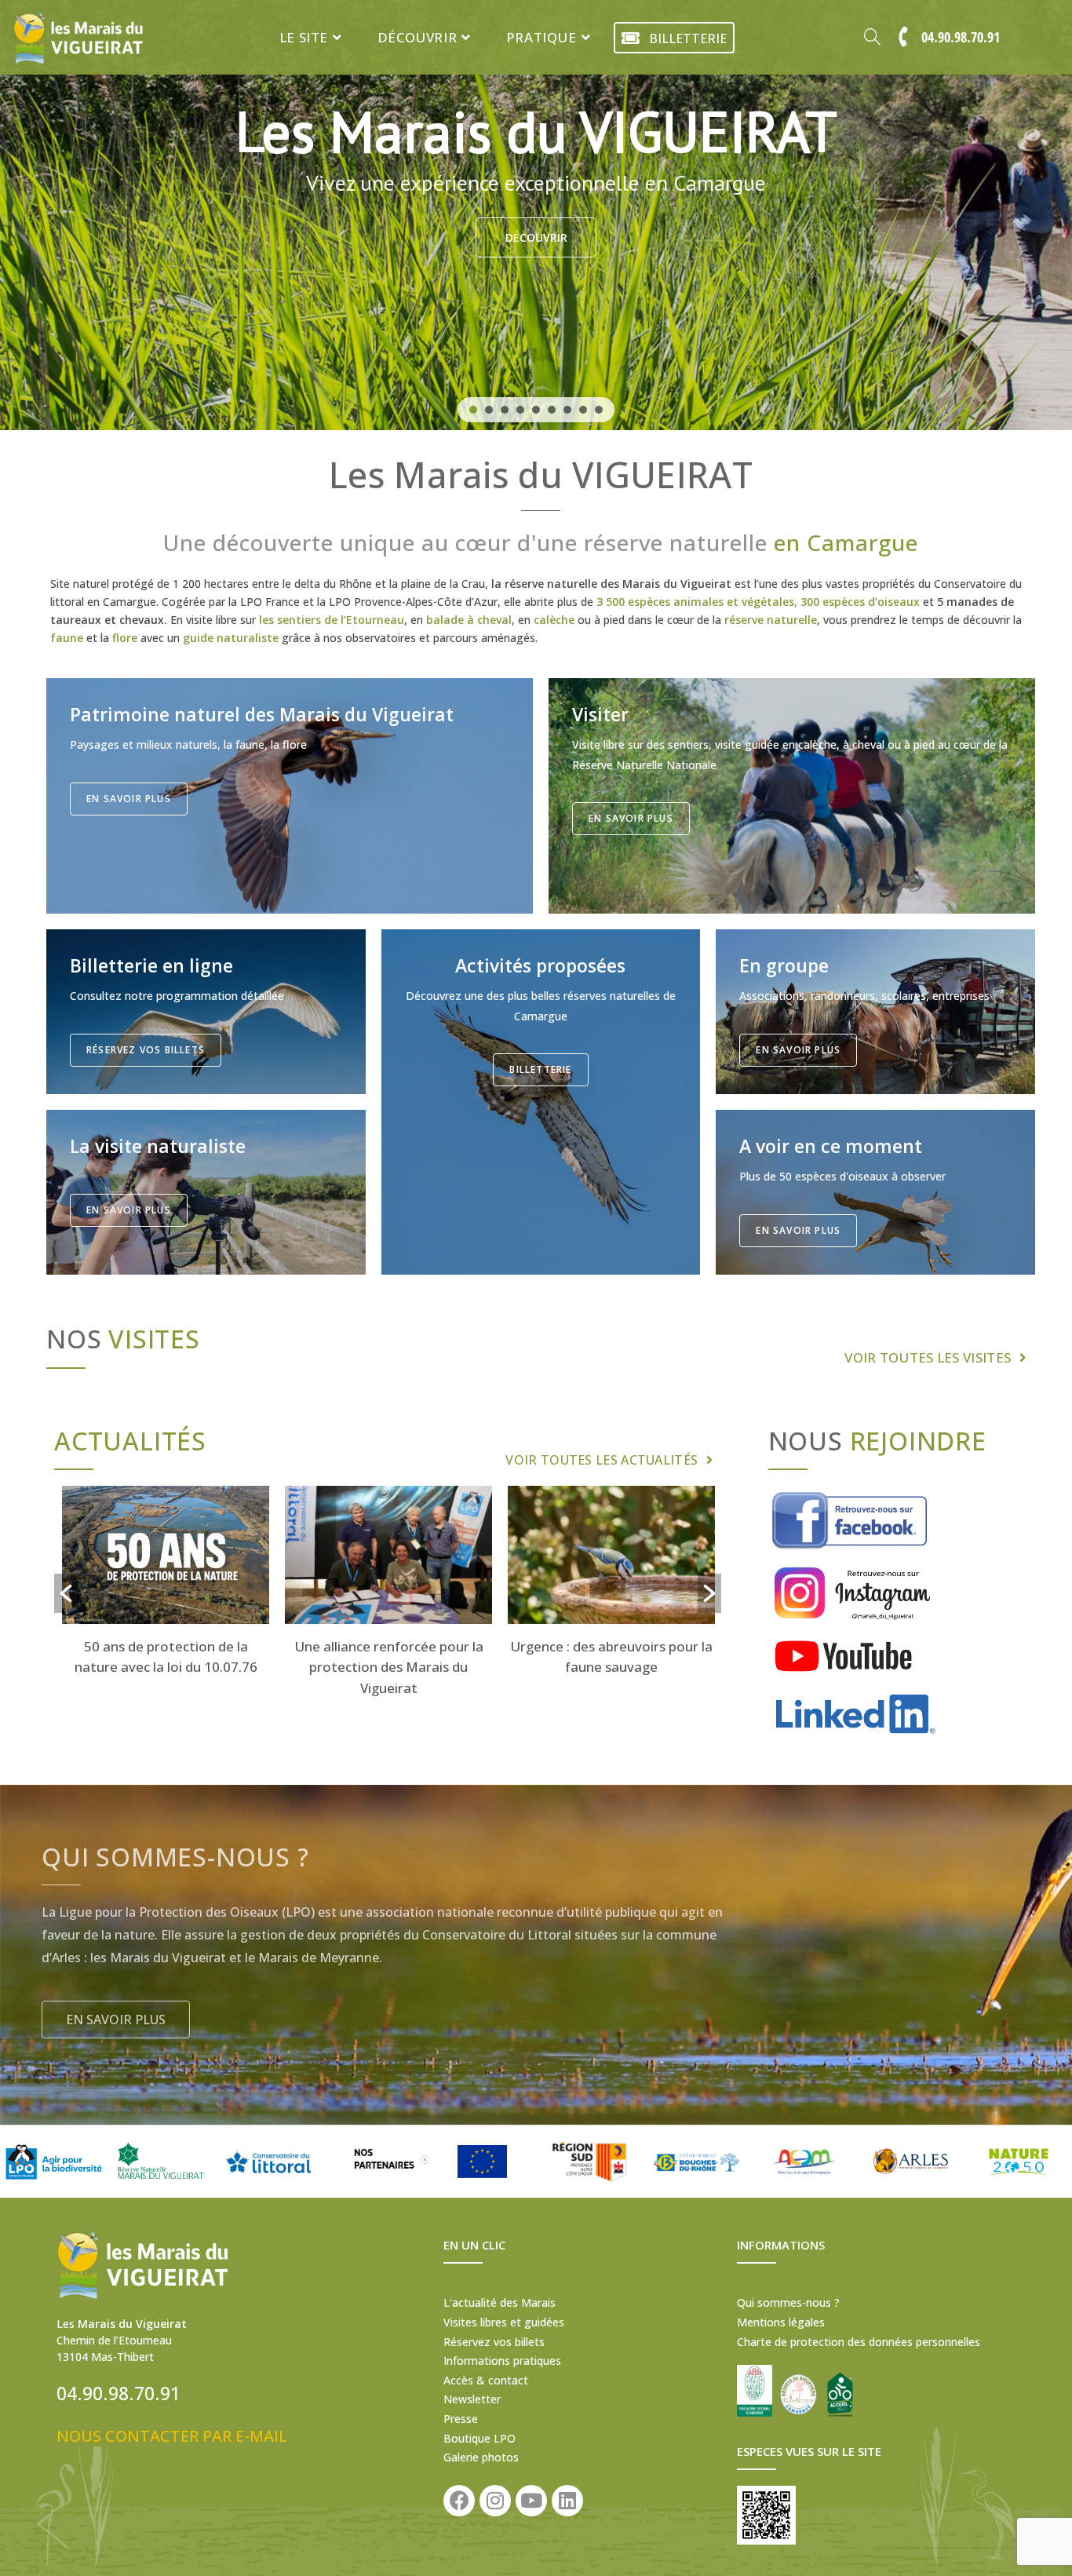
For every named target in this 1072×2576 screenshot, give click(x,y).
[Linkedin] (567, 2501)
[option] (166, 1584)
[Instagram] (495, 2501)
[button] (473, 410)
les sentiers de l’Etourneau (332, 620)
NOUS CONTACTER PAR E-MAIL (172, 2436)
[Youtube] (531, 2501)
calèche (554, 620)
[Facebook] (459, 2501)
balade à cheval (469, 620)
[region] (536, 215)
